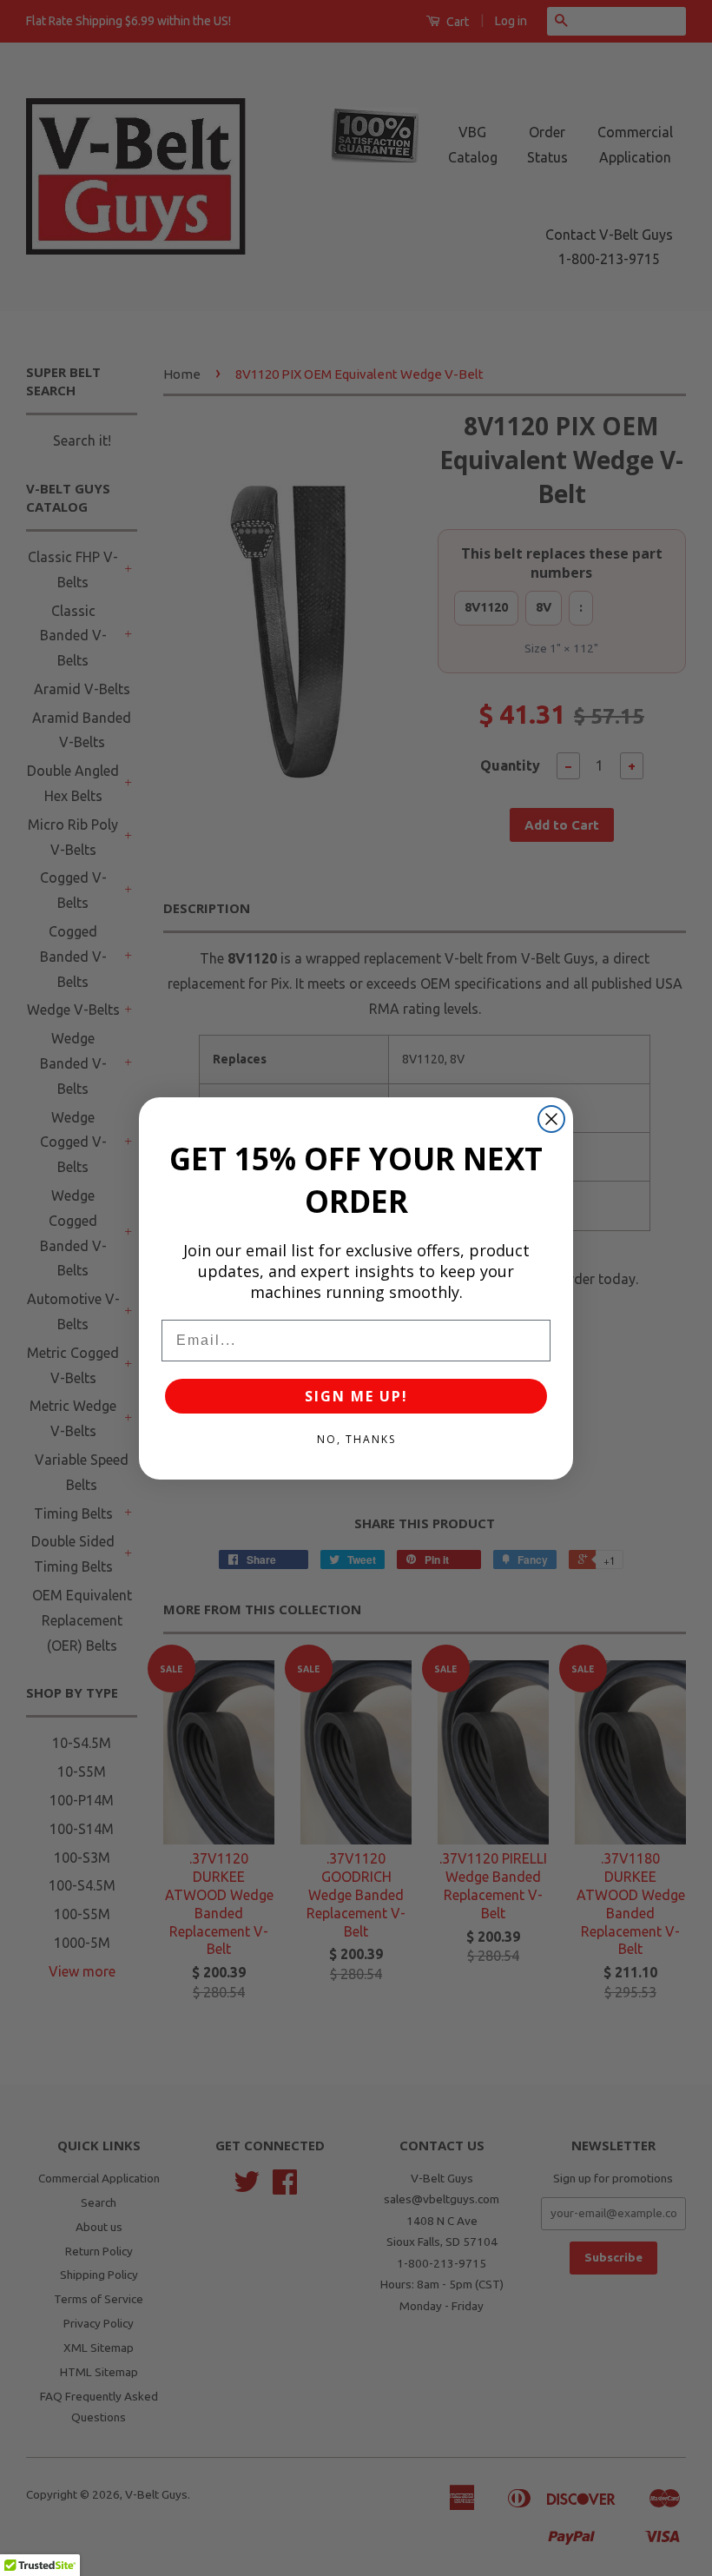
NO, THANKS (356, 1439)
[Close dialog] (551, 1119)
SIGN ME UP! (356, 1396)
